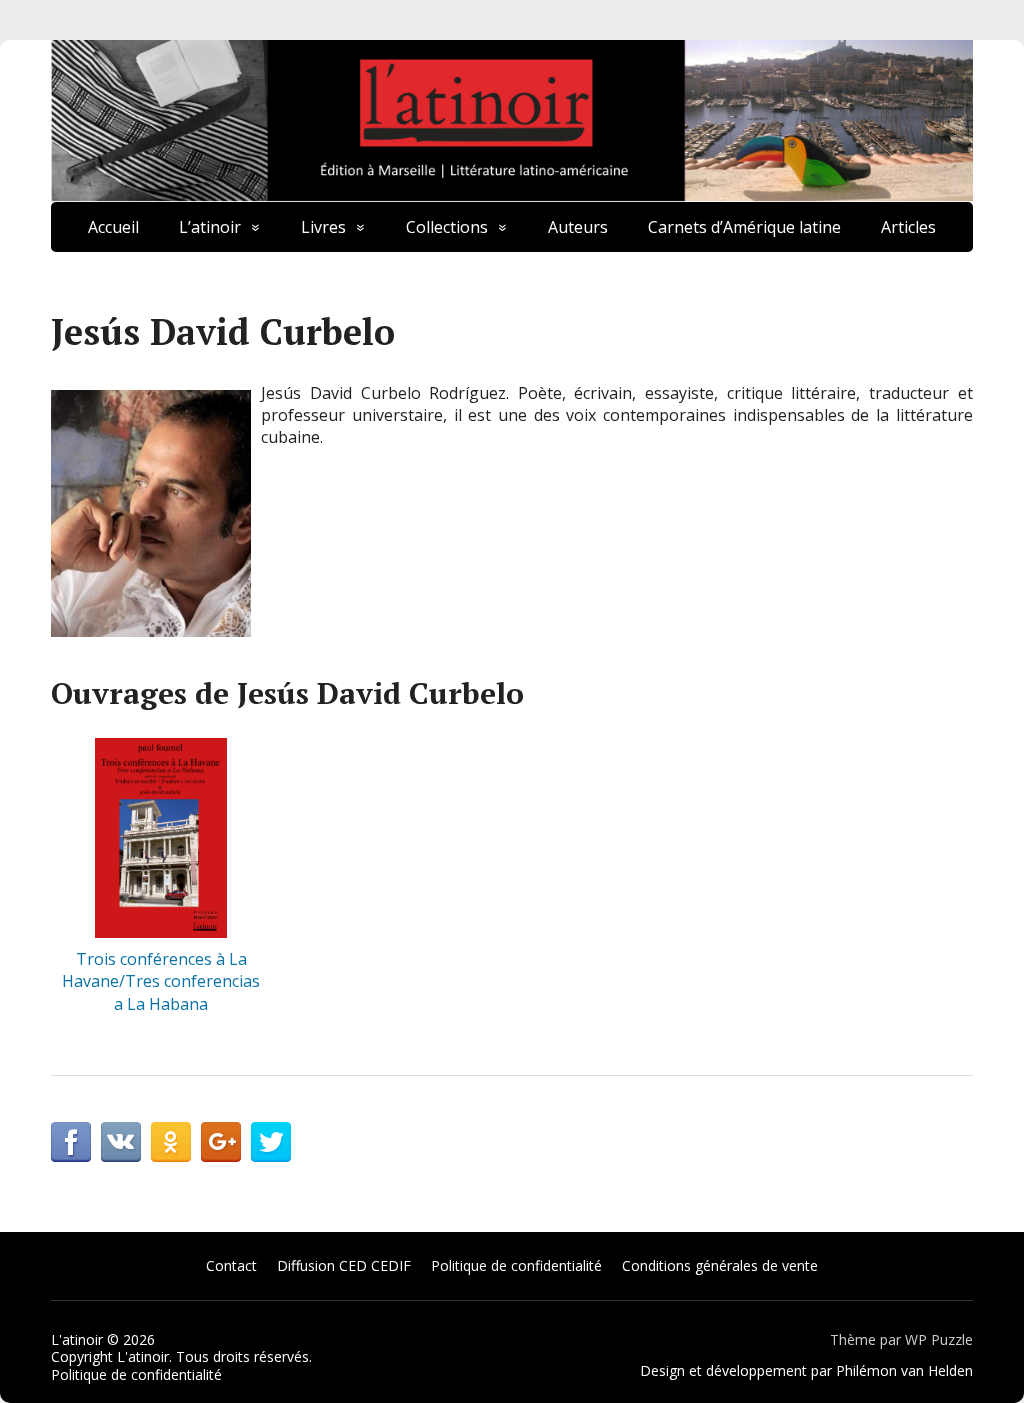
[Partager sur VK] (121, 1142)
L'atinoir (77, 1339)
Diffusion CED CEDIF (344, 1265)
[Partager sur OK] (171, 1142)
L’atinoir (210, 227)
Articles (908, 227)
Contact (231, 1265)
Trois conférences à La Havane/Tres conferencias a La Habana (161, 981)
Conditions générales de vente (720, 1265)
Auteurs (578, 227)
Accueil (113, 227)
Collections (447, 227)
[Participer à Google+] (221, 1142)
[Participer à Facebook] (71, 1142)
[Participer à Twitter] (271, 1142)
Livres (323, 227)
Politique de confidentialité (516, 1265)
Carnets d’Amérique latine (744, 227)
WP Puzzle (939, 1339)
